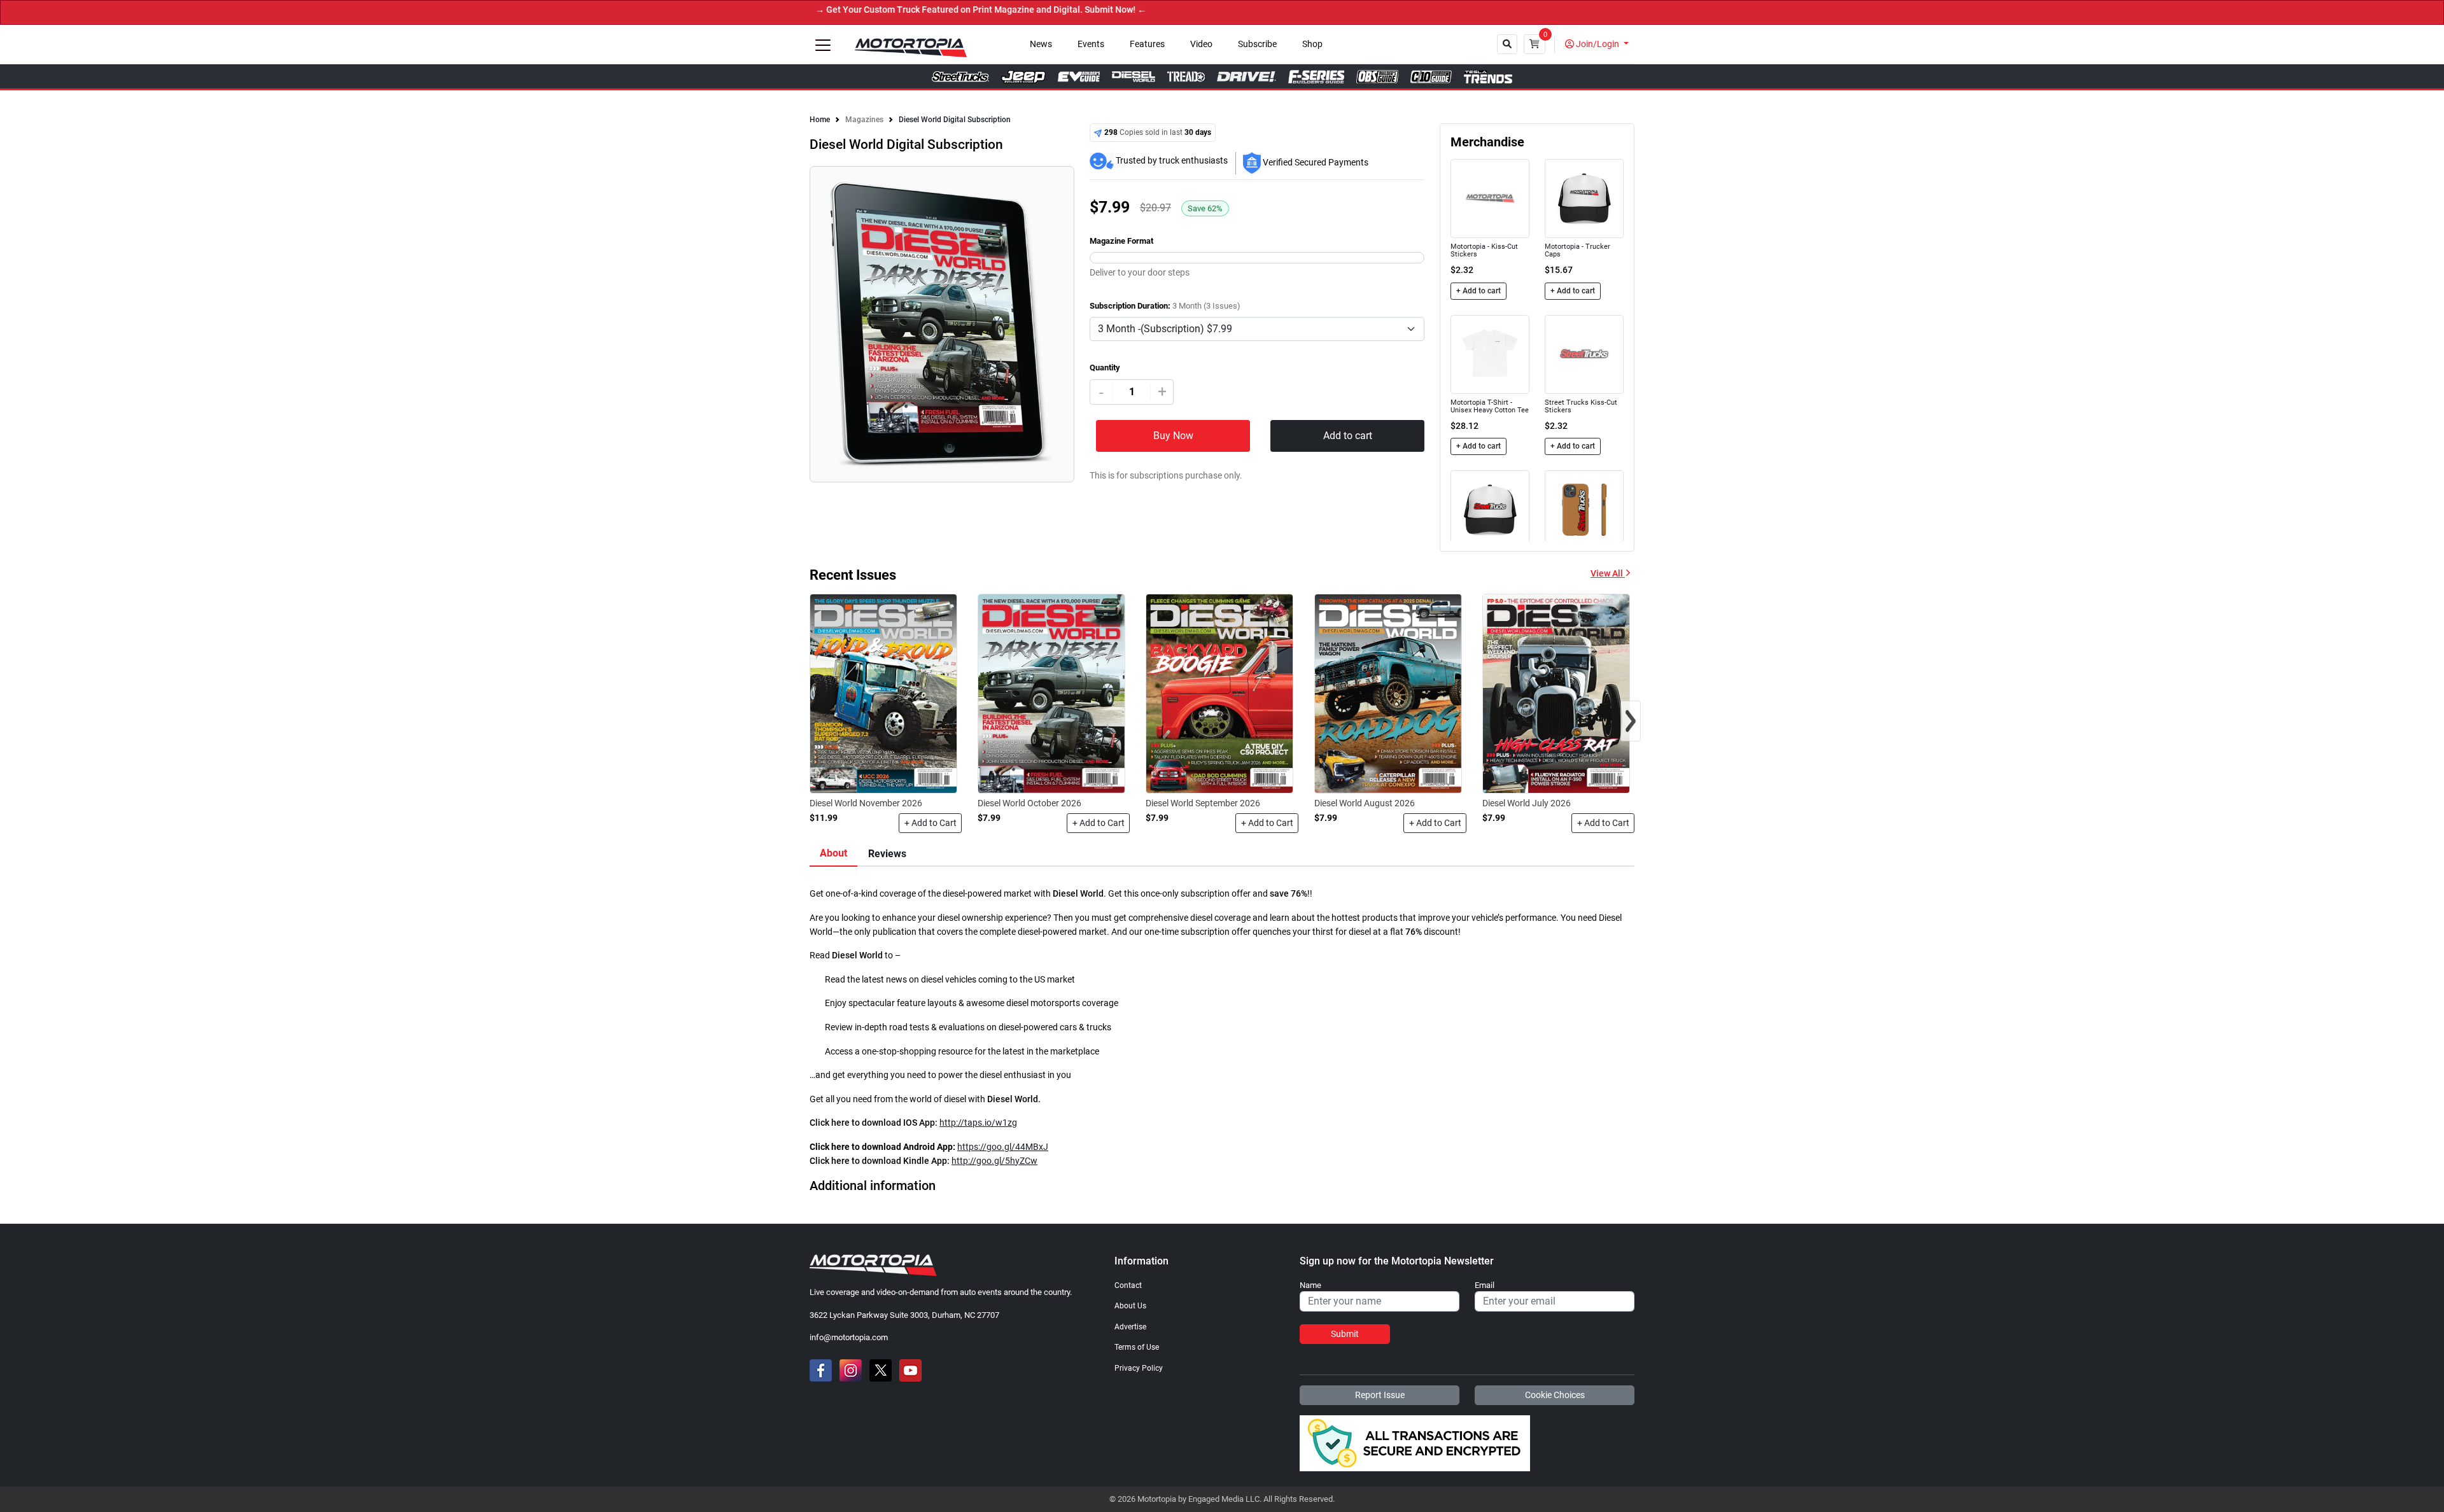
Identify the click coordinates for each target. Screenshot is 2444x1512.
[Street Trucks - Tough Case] (1584, 509)
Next (1070, 332)
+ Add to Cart (931, 823)
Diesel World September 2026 (1203, 803)
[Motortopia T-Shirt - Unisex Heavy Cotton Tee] (1490, 354)
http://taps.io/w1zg (978, 1123)
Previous (814, 332)
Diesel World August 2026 (1365, 803)
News (1041, 44)
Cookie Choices (1555, 1395)
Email (1485, 1285)
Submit (1345, 1334)
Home (820, 120)
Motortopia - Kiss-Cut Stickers (1484, 250)
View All (1608, 574)
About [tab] (833, 853)
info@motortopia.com (849, 1337)
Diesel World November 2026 (866, 803)
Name (1310, 1285)
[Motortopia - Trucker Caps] (1584, 198)
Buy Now (1173, 436)
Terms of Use (1137, 1347)
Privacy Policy (1139, 1368)
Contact (1128, 1285)
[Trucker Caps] (1490, 509)
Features (1147, 44)
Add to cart (1348, 436)
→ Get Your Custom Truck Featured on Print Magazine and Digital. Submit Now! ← (903, 10)
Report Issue (1380, 1395)
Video (1201, 44)
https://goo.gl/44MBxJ (1003, 1147)
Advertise (1130, 1327)
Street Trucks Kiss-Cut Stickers (1581, 406)
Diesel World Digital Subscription (955, 120)
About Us (1130, 1306)
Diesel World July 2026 (1527, 803)
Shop (1312, 44)
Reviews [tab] (887, 854)
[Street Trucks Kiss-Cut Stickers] (1584, 354)
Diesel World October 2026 (1029, 803)
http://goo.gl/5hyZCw (994, 1161)
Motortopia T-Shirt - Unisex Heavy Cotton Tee (1490, 406)
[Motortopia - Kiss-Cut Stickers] (1490, 198)
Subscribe (1257, 44)
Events (1091, 44)
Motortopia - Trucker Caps (1577, 250)
